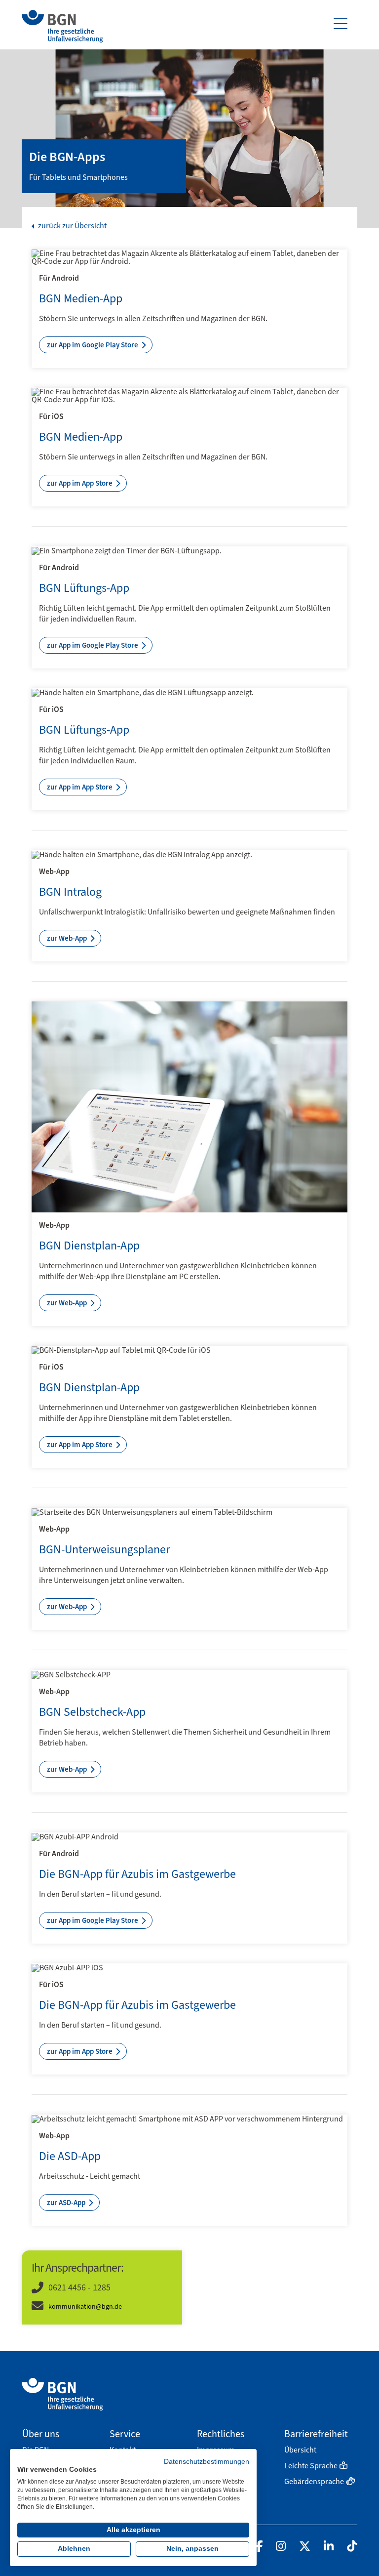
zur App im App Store (80, 483)
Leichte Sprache (311, 2466)
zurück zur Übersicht (72, 226)
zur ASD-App (67, 2202)
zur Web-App (68, 938)
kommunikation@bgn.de (85, 2306)
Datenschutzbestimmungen (207, 2462)
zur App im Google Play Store (93, 345)
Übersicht (300, 2450)
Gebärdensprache (314, 2481)
